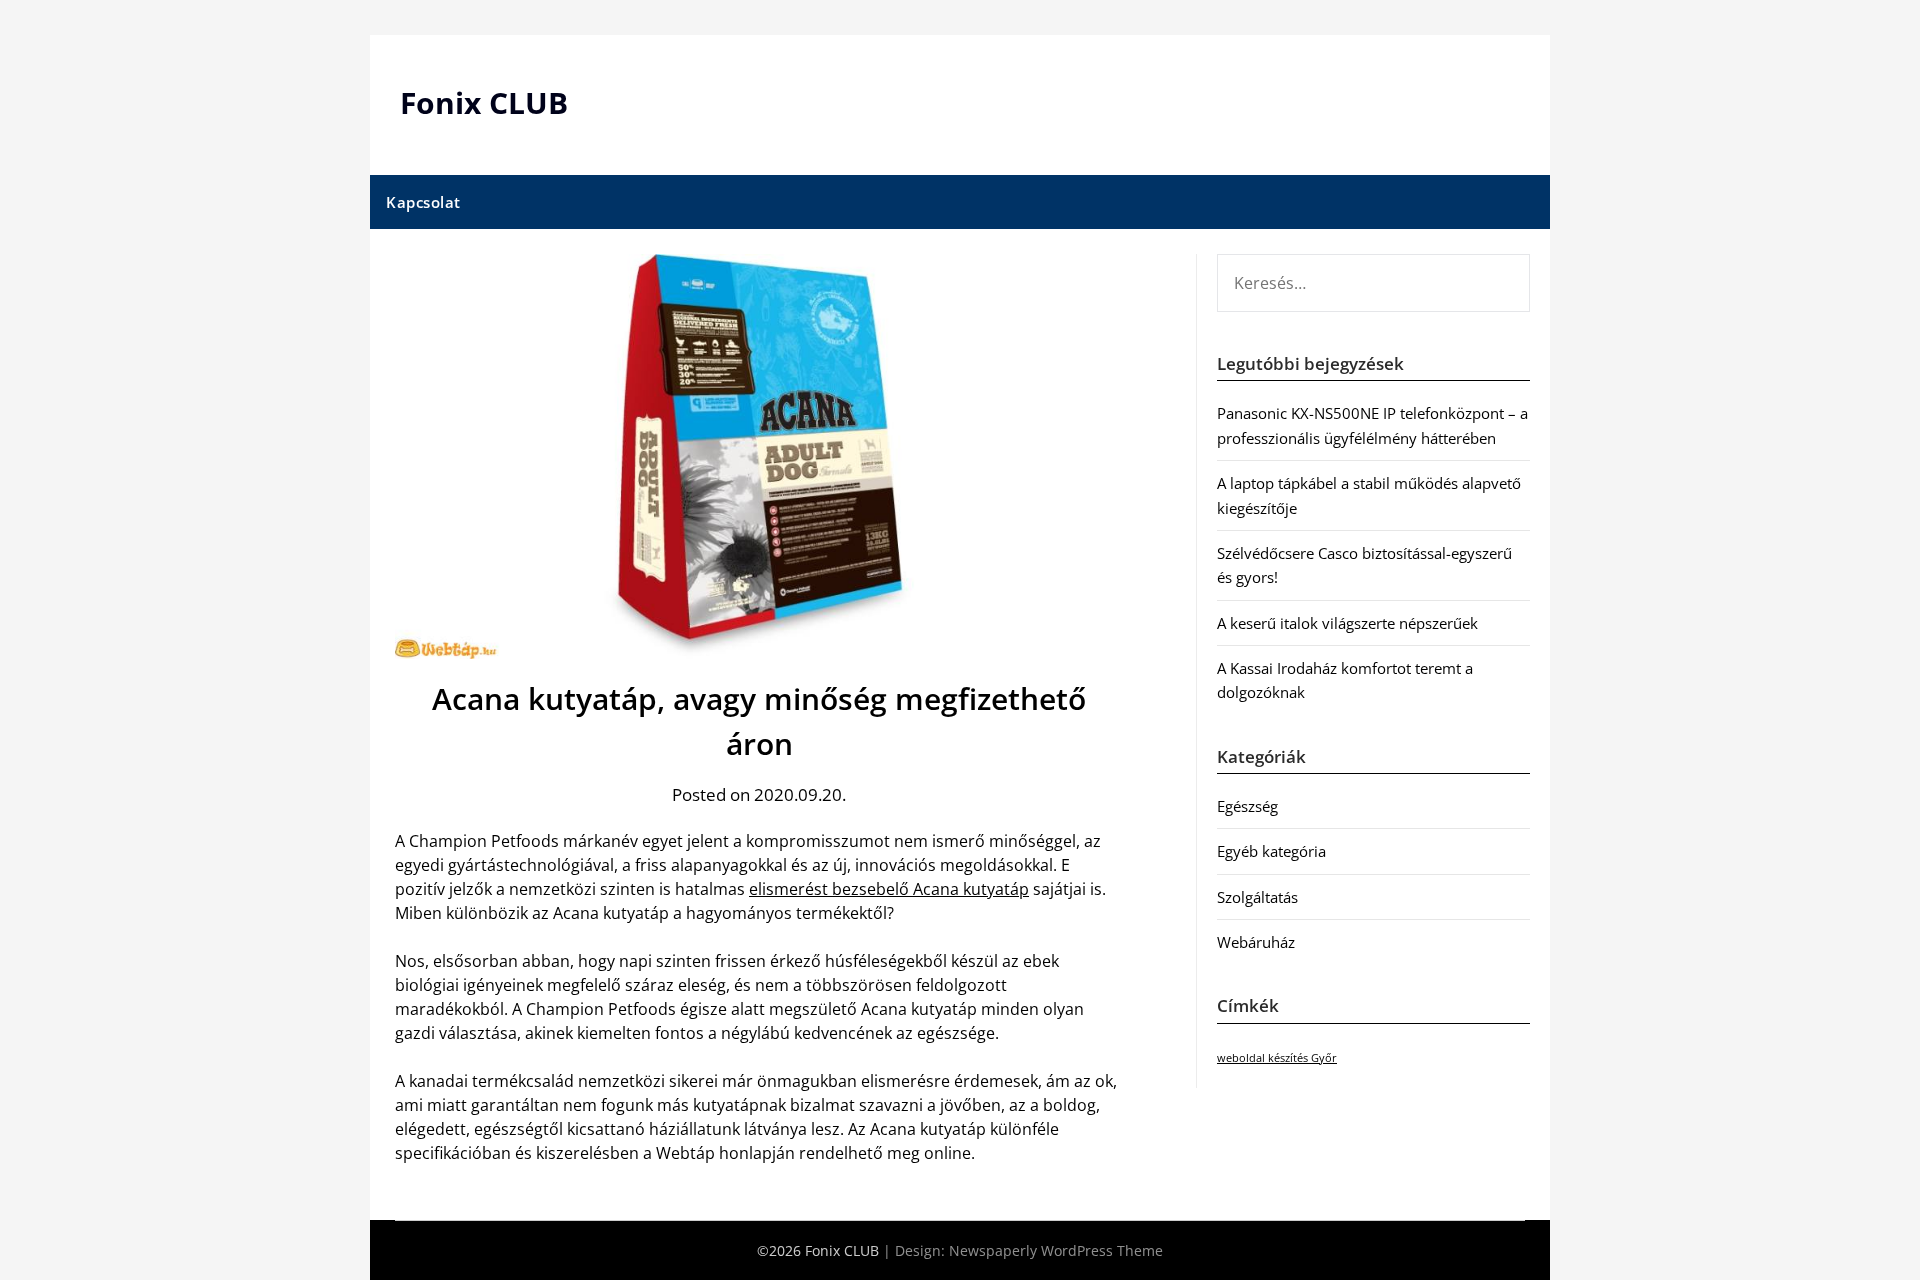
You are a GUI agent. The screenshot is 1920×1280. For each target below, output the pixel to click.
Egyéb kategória (1271, 851)
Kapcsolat (423, 202)
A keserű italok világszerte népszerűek (1347, 623)
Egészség (1247, 806)
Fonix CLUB (484, 102)
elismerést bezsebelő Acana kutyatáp (889, 889)
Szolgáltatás (1257, 897)
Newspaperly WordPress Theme (1056, 1250)
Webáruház (1256, 942)
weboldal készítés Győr (1277, 1058)
